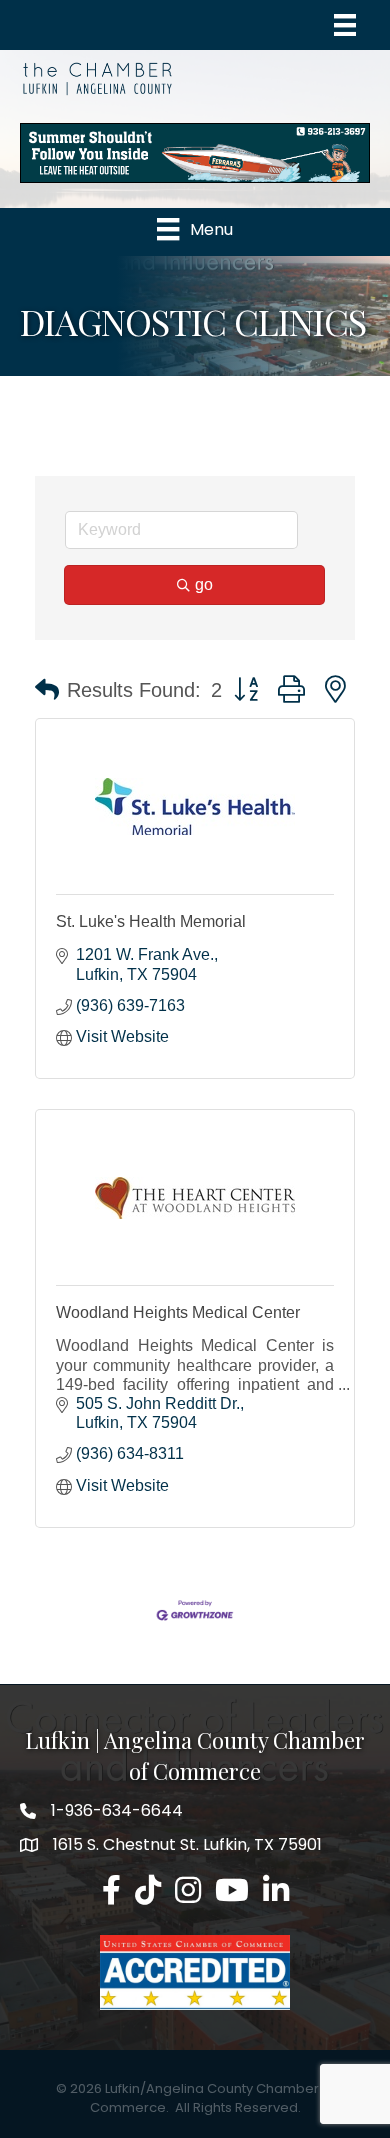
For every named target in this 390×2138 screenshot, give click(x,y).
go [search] (204, 584)
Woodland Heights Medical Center (178, 1312)
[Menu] (345, 25)
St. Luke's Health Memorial (151, 921)
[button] (47, 690)
